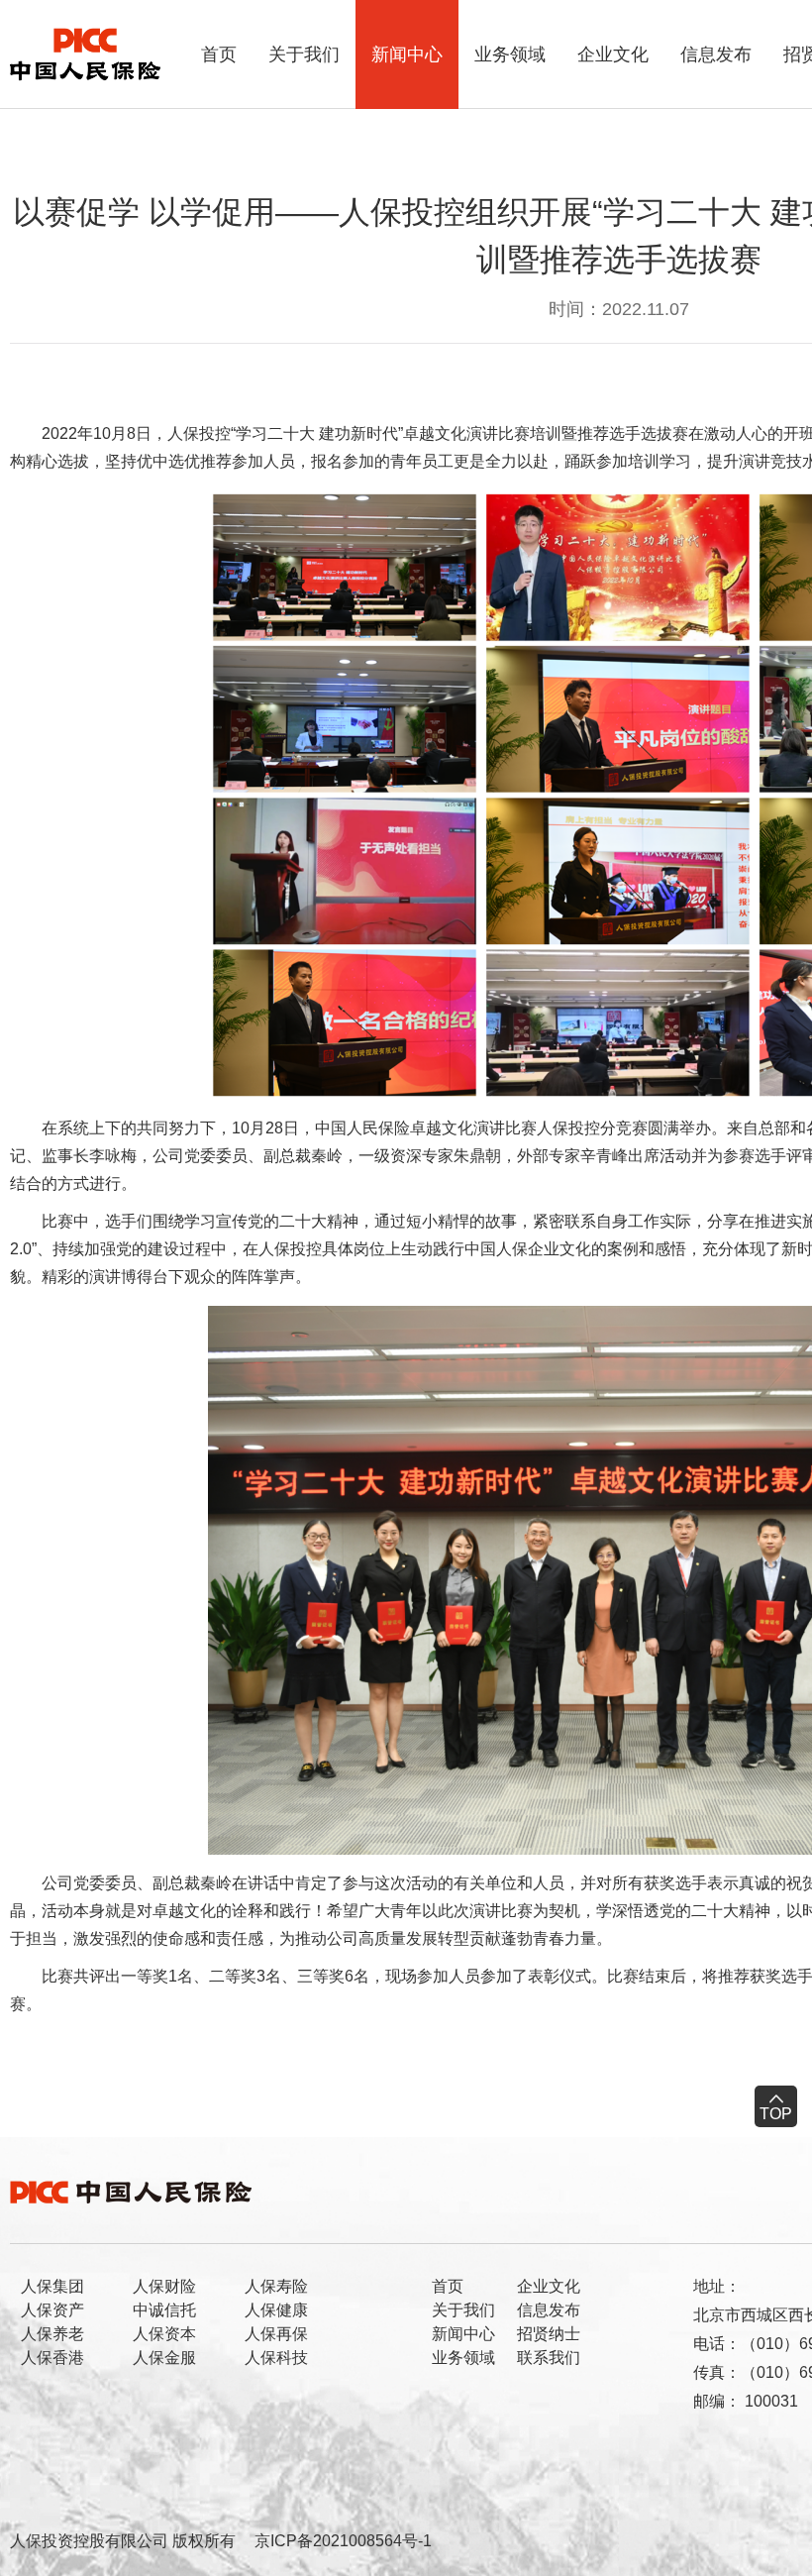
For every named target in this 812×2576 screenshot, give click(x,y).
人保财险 (164, 2286)
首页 (219, 54)
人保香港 (52, 2358)
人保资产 (52, 2310)
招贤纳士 (549, 2334)
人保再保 (276, 2334)
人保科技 (276, 2358)
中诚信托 (164, 2310)
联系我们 (549, 2358)
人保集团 (52, 2286)
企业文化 (613, 54)
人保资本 (164, 2334)
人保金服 (164, 2358)
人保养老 (52, 2334)
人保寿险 (276, 2286)
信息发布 (716, 54)
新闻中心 (407, 54)
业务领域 (510, 54)
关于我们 (304, 54)
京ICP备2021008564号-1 (343, 2541)
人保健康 (276, 2310)
